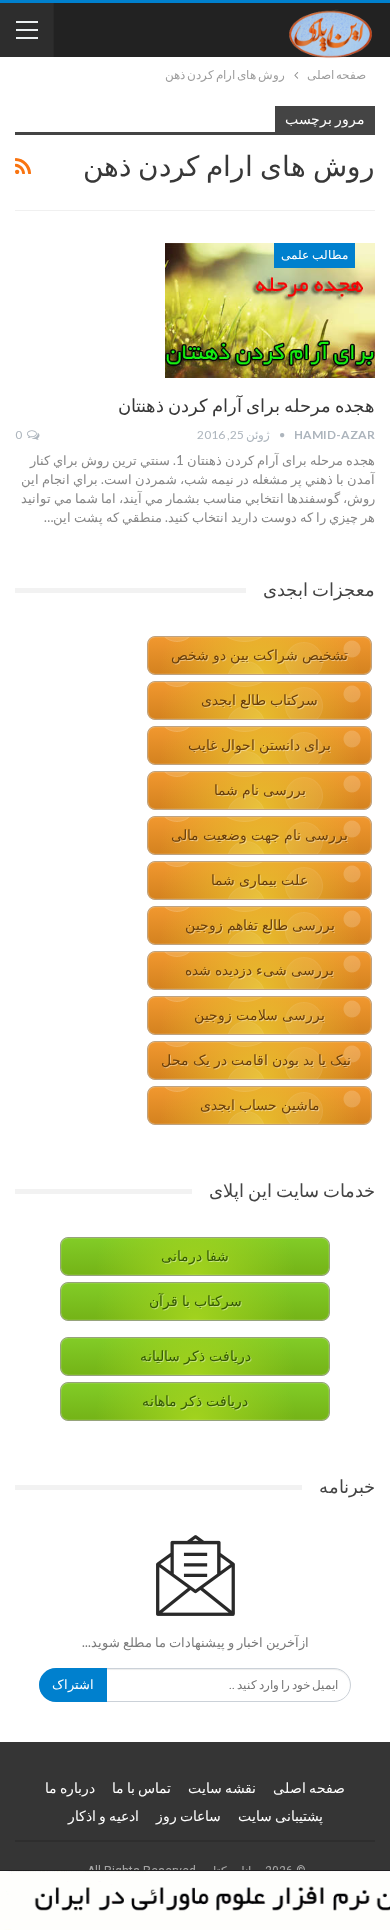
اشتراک (73, 1684)
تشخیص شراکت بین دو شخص (259, 655)
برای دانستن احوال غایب (259, 745)
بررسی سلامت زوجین (259, 1015)
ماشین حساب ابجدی (260, 1105)
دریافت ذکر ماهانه (195, 1401)
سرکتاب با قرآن (195, 1301)
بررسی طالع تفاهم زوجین (260, 925)
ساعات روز (188, 1816)
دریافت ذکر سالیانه (195, 1356)
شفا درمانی (195, 1256)
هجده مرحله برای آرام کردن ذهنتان (246, 405)
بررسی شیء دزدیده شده (259, 970)
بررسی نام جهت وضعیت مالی (259, 835)
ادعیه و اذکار (103, 1816)
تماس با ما (141, 1788)
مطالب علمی (314, 255)
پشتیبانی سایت (280, 1816)
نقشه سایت (222, 1788)
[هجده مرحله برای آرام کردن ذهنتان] (270, 310)
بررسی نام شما (260, 790)
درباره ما (70, 1788)
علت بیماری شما (259, 880)
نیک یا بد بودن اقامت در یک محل (256, 1060)
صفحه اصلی (309, 1788)
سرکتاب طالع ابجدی (259, 700)
